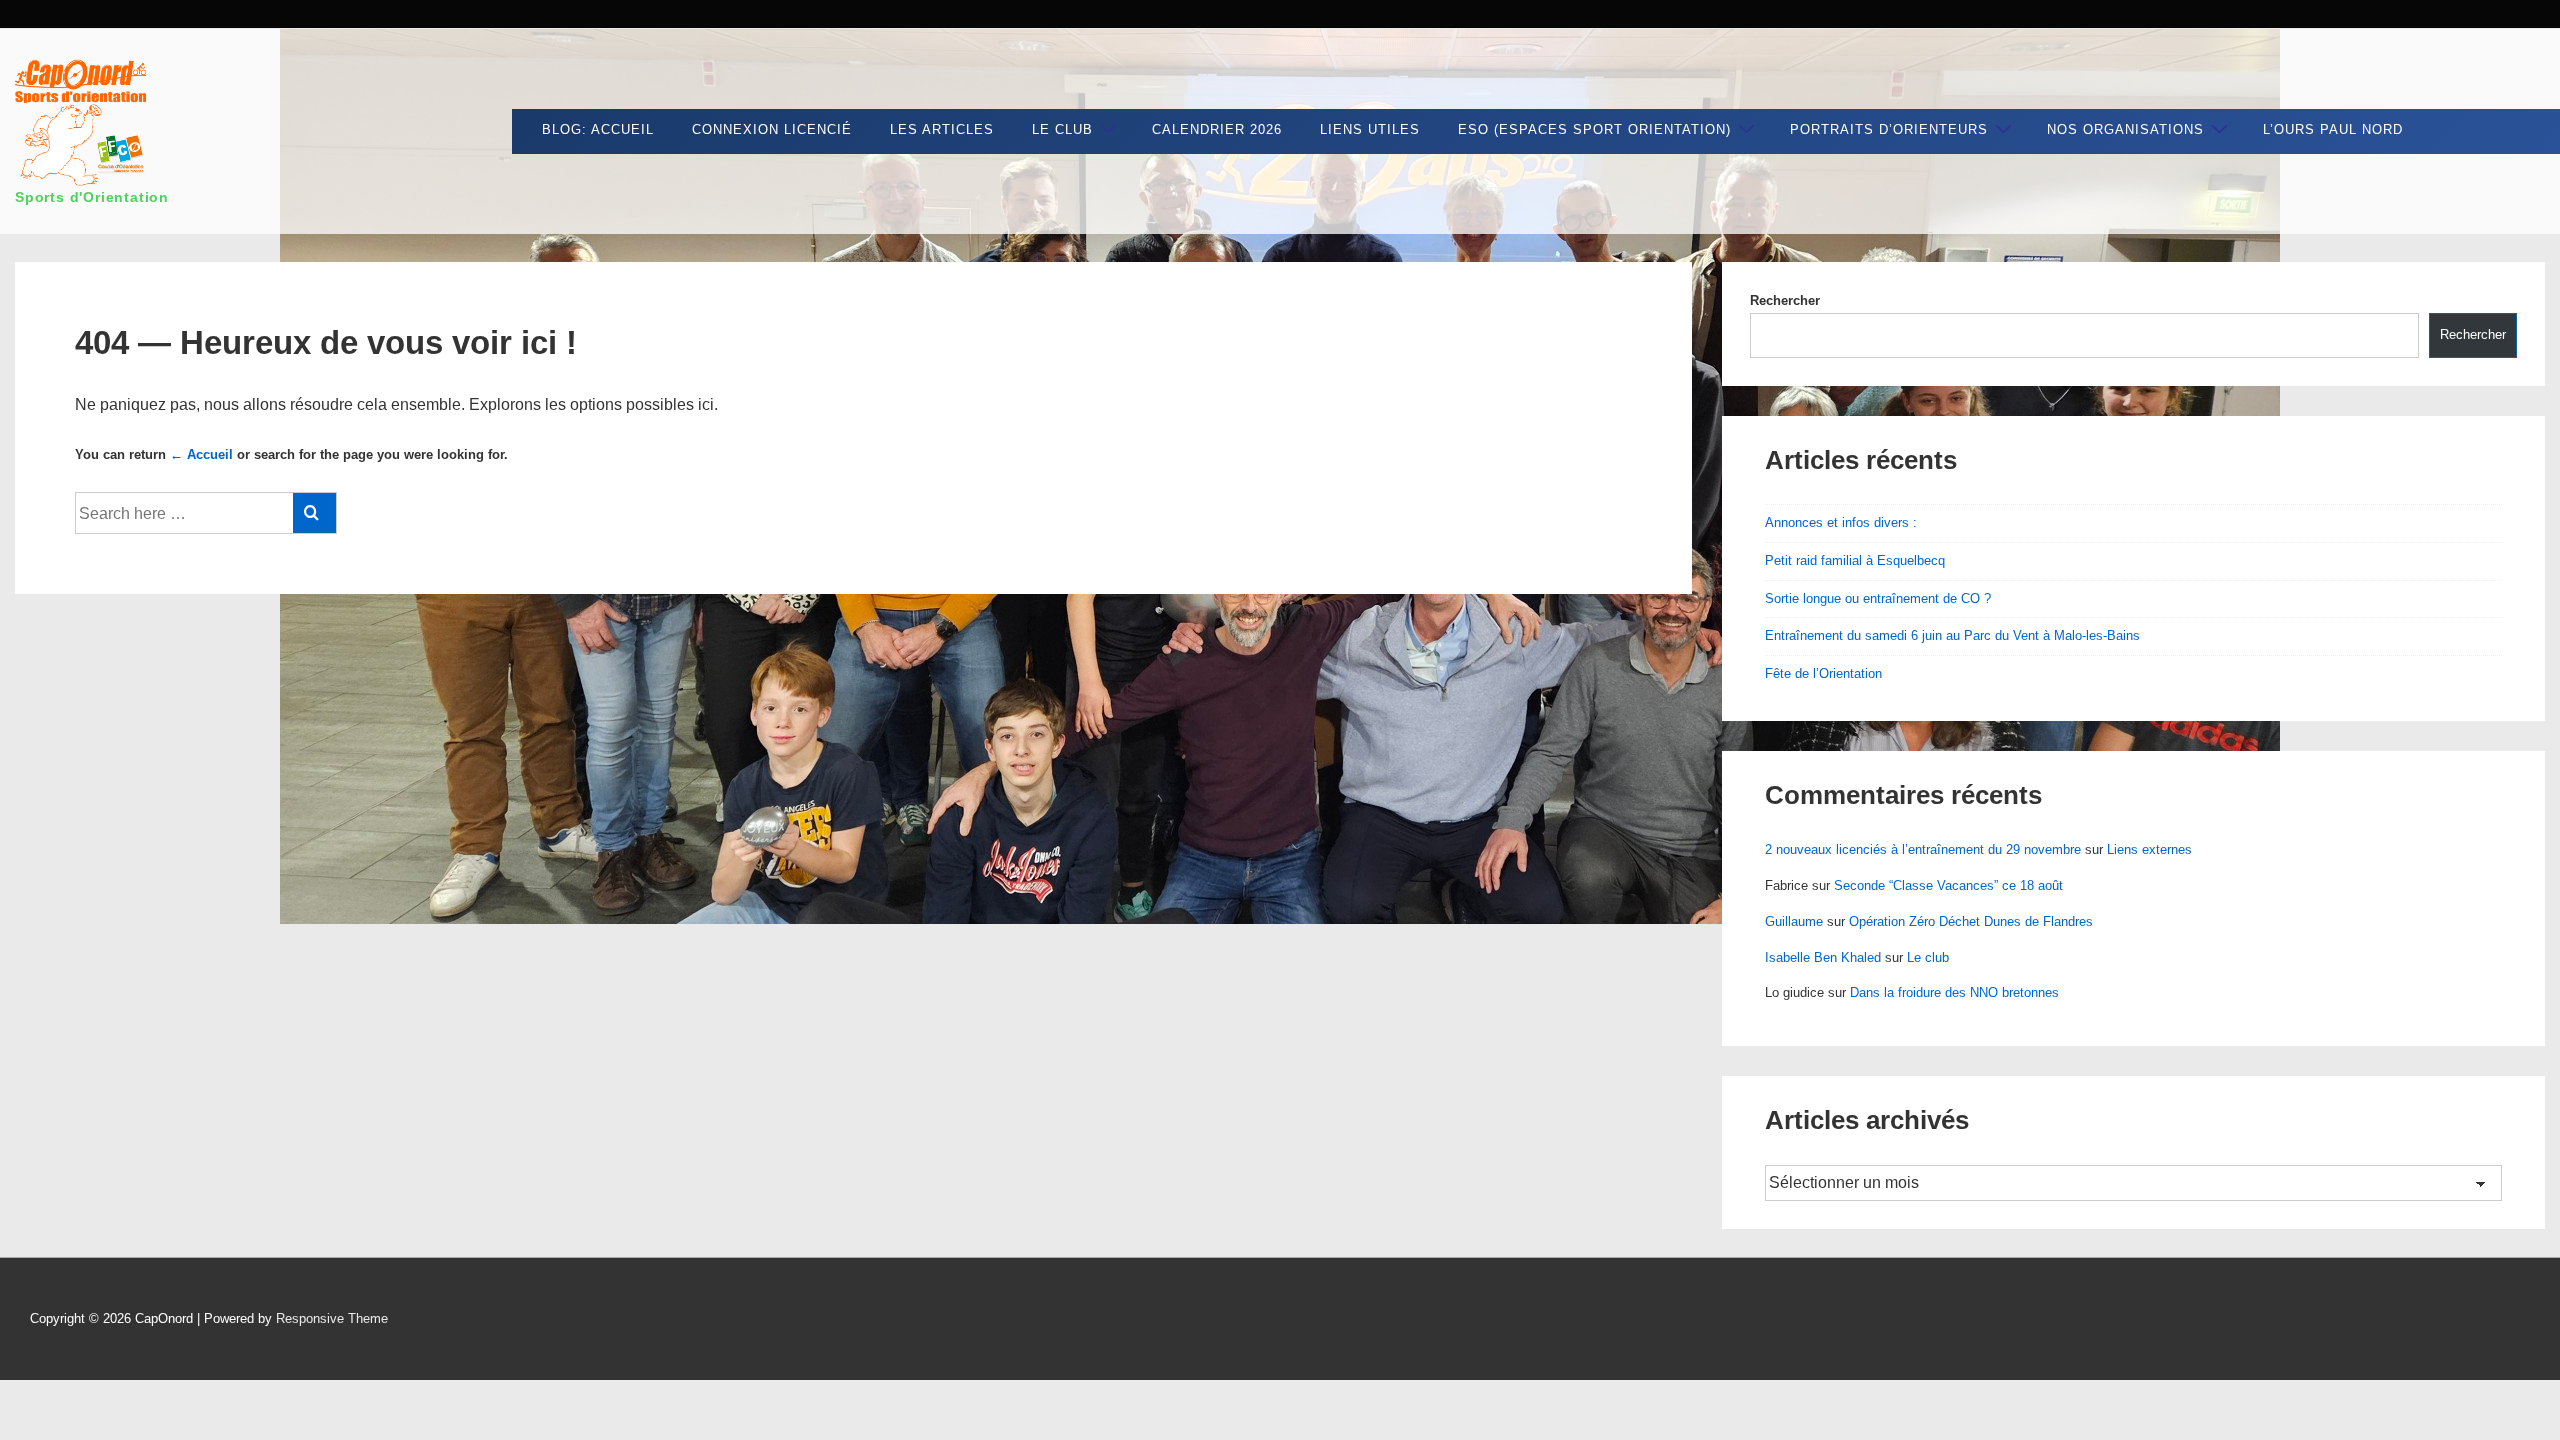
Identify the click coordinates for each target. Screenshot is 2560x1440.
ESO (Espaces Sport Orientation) (1594, 129)
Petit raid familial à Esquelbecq (1855, 560)
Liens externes (2149, 849)
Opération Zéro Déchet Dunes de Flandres (1971, 921)
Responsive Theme (332, 1318)
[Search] (314, 513)
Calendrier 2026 (1217, 129)
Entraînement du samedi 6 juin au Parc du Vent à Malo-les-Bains (1952, 635)
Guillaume (1794, 921)
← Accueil (201, 454)
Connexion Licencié (772, 129)
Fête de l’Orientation (1823, 673)
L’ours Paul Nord (2333, 129)
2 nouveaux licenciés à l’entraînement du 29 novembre (1923, 849)
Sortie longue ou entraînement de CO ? (1878, 598)
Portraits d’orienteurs (1889, 129)
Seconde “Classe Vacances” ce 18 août (1948, 885)
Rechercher (1785, 300)
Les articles (942, 129)
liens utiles (1370, 129)
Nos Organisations (2125, 129)
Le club (1062, 129)
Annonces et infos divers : (1841, 522)
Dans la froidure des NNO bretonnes (1954, 992)
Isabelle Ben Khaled (1823, 957)
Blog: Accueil (598, 129)
